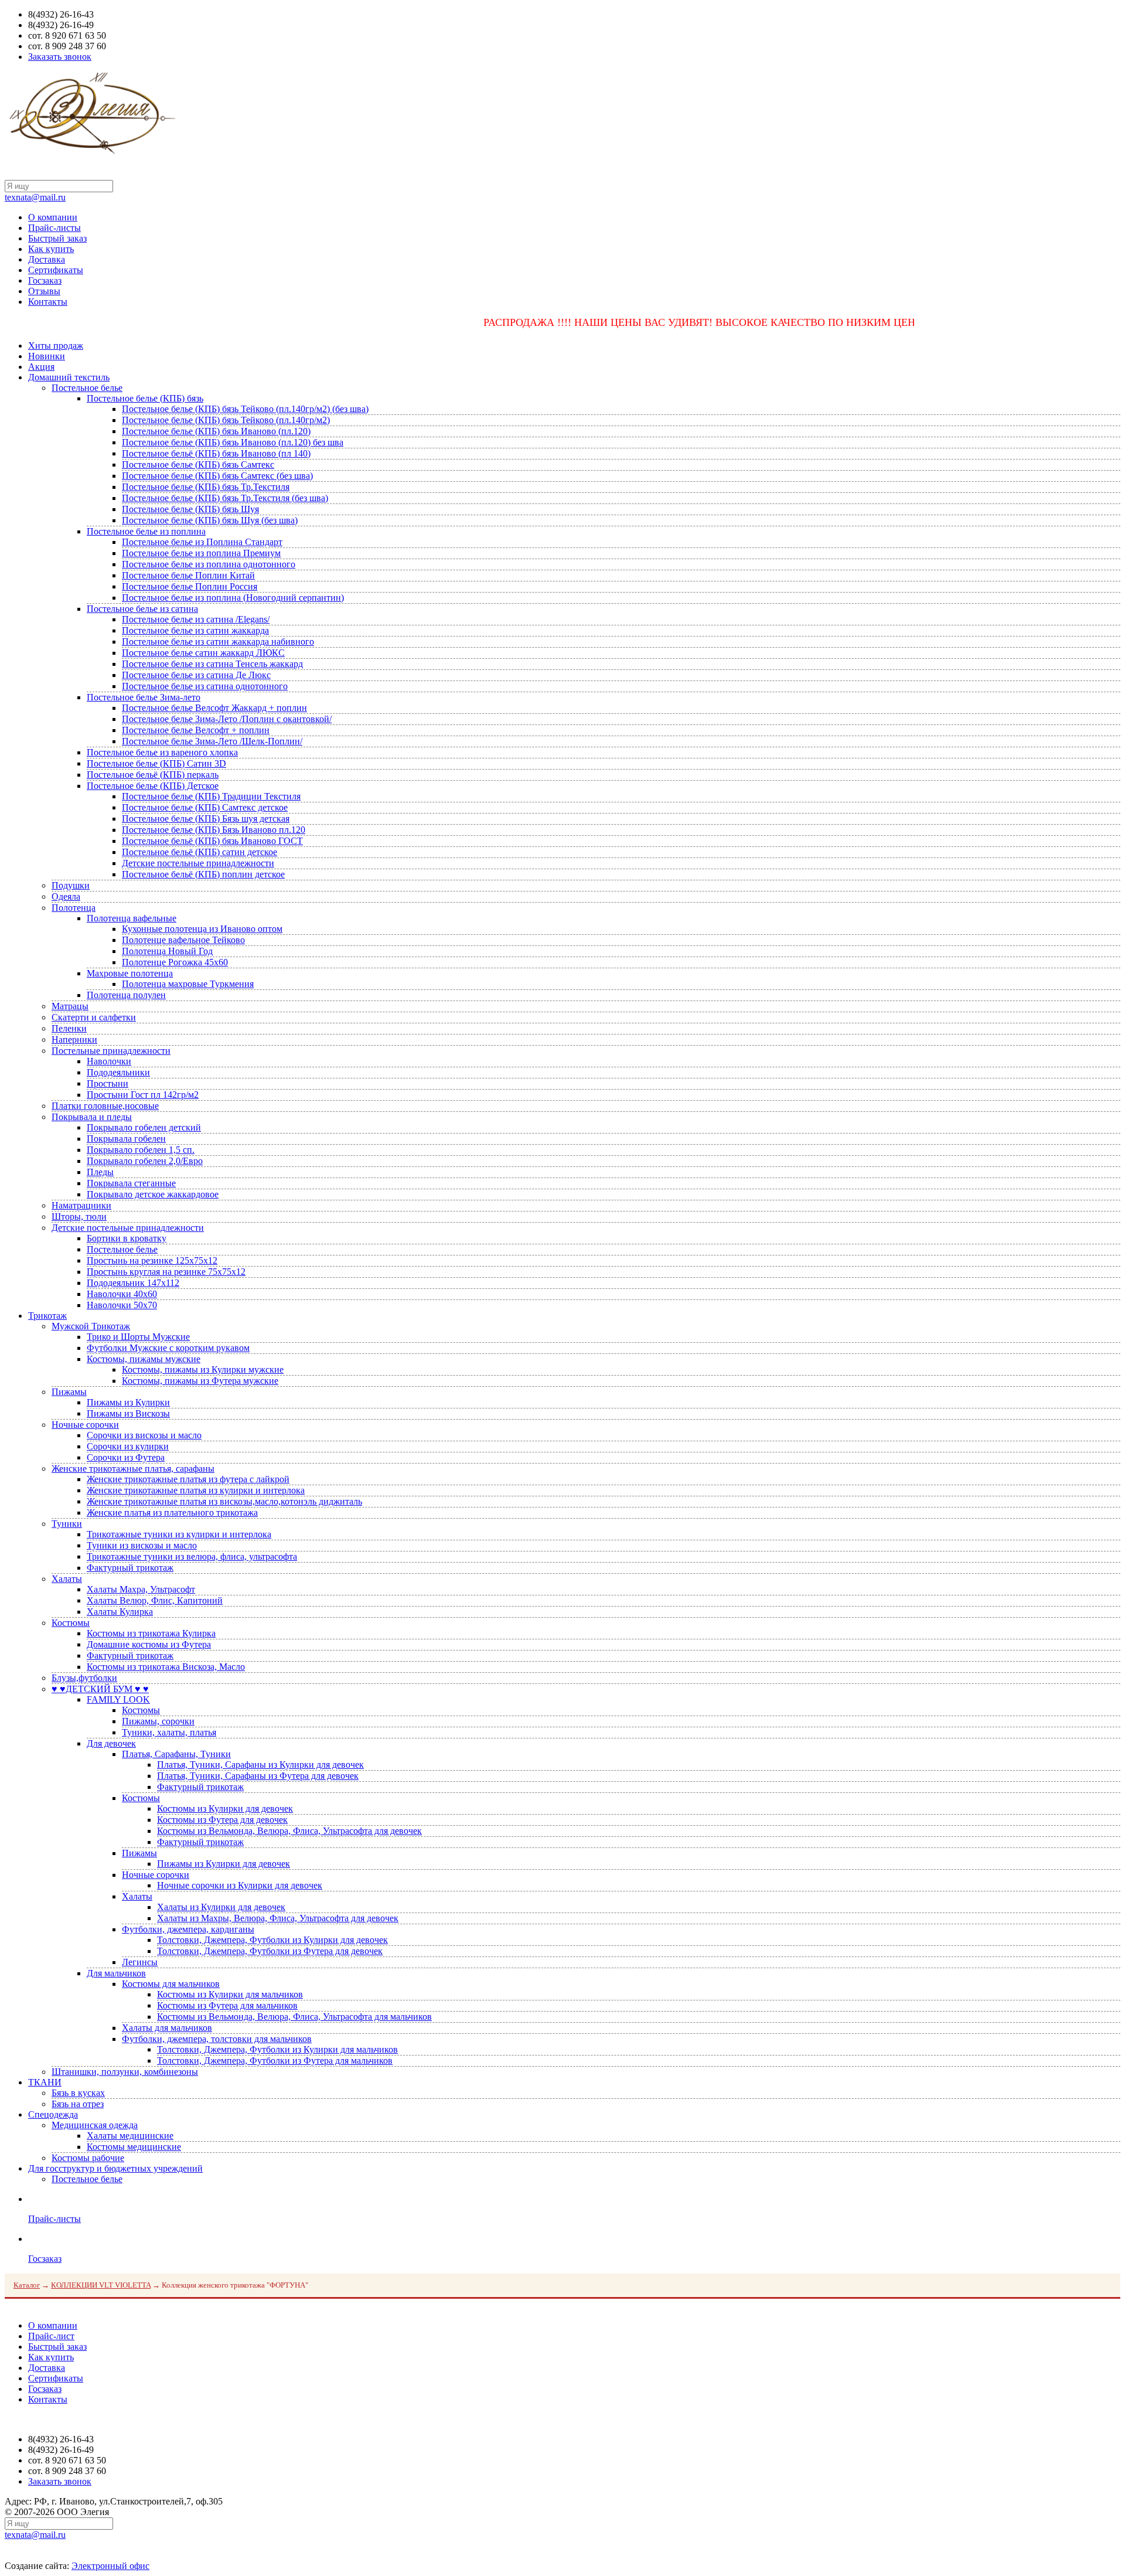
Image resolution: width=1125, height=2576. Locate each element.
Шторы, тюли (79, 1216)
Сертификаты (56, 270)
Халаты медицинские (130, 2136)
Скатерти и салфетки (94, 1017)
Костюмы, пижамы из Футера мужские (200, 1381)
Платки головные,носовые (105, 1106)
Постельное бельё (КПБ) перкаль (153, 775)
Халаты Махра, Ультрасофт (141, 1589)
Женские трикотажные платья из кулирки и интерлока (196, 1490)
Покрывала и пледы (92, 1117)
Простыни (108, 1083)
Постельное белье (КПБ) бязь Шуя (190, 509)
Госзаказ (45, 280)
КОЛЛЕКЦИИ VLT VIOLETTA (101, 2285)
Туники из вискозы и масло (142, 1545)
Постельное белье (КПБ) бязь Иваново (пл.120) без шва (233, 442)
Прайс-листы (54, 228)
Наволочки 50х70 (122, 1305)
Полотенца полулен (126, 995)
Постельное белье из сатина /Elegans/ (196, 619)
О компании (53, 217)
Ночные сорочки (85, 1425)
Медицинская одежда (95, 2125)
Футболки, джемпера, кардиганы (188, 1929)
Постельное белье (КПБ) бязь (145, 398)
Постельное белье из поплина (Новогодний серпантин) (233, 598)
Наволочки (109, 1061)
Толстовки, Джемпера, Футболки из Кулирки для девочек (272, 1940)
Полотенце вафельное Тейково (183, 940)
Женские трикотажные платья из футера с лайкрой (188, 1479)
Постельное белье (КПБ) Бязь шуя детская (206, 819)
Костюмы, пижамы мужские (144, 1359)
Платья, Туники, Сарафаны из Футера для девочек (258, 1776)
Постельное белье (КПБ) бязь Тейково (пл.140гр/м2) (226, 420)
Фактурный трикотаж (130, 1568)
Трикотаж (47, 1316)
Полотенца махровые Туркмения (188, 984)
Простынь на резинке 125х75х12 (152, 1260)
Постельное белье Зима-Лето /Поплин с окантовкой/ (227, 719)
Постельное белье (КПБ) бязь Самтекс (198, 465)
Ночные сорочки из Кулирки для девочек (240, 1885)
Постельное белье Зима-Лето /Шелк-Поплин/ (212, 741)
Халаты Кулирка (120, 1612)
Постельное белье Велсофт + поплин (196, 730)
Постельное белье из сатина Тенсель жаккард (212, 664)
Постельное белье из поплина (146, 531)
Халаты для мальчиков (167, 2028)
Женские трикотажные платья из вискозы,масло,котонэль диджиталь (224, 1501)
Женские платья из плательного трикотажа (172, 1512)
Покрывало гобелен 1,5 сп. (141, 1150)
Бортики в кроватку (127, 1238)
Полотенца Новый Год (167, 951)
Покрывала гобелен (126, 1139)
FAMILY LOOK (118, 1699)
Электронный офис (110, 2566)
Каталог (27, 2285)
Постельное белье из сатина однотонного (205, 686)
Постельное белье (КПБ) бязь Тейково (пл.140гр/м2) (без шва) (245, 409)
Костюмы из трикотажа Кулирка (151, 1633)
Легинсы (140, 1962)
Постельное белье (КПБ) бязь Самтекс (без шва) (217, 476)
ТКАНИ (45, 2082)
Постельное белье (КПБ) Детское (153, 786)
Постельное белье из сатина (142, 609)
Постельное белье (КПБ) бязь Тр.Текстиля (206, 487)
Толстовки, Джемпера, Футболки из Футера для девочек (270, 1951)
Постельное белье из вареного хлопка (162, 752)
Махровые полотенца (130, 973)
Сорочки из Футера (126, 1457)
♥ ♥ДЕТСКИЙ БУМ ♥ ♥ (100, 1689)
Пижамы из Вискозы (128, 1413)
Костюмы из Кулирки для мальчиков (230, 1994)
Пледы (100, 1172)
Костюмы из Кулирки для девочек (225, 1808)
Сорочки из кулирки (128, 1446)
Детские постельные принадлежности (198, 863)
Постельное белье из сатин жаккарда (195, 630)
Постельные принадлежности (111, 1051)
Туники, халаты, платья (169, 1732)
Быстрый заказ (57, 238)
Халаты (67, 1579)
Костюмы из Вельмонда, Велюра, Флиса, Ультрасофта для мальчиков (294, 2017)
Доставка (47, 259)
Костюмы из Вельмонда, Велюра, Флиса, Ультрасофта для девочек (289, 1831)
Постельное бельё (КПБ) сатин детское (200, 852)
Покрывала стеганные (131, 1183)
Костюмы (71, 1623)
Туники (67, 1524)
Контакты (48, 302)
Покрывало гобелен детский (144, 1127)
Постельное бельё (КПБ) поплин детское (203, 874)
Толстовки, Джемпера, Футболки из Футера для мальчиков (275, 2061)
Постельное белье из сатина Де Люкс (196, 675)
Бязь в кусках (78, 2093)
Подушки (71, 885)
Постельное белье (87, 388)
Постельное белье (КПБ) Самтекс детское (205, 807)
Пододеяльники (118, 1072)
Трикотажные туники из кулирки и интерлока (179, 1534)
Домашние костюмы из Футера (149, 1644)
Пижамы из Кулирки (128, 1402)
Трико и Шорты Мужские (138, 1337)
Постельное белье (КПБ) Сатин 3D (156, 763)
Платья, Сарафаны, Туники (176, 1754)
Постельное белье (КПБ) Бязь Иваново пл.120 (214, 830)
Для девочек (111, 1743)
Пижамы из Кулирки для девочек (224, 1864)
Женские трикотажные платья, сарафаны (133, 1469)
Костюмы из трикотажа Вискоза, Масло (166, 1667)
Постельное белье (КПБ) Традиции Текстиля (211, 796)
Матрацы (70, 1006)
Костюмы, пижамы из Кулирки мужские (203, 1369)
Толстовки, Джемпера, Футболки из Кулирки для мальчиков (277, 2049)
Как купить (51, 249)
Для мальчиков (116, 1973)
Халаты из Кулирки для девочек (221, 1907)
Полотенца (74, 908)
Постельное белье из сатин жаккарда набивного (218, 642)
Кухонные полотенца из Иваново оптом (202, 929)
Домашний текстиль (69, 377)
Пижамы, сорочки (158, 1721)
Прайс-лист (51, 2336)
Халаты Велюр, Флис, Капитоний (155, 1600)
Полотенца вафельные (132, 918)
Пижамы (69, 1392)
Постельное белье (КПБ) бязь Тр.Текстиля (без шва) (225, 498)
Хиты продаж (56, 346)
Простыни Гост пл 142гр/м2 (143, 1095)
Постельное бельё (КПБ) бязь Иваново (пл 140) (216, 453)
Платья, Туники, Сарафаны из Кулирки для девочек (260, 1765)
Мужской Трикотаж (91, 1326)
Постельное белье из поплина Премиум (201, 553)
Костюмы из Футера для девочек (222, 1820)
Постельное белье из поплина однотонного (209, 564)
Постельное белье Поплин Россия (190, 586)
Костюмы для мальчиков (171, 1984)
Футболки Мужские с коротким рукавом (168, 1348)
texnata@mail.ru (35, 197)
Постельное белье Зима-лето (144, 697)
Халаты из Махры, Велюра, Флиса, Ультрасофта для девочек (278, 1918)
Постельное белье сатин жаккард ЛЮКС (203, 653)
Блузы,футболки (84, 1678)
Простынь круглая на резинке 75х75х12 (166, 1272)
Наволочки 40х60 (122, 1294)
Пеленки (69, 1028)
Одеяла (66, 896)
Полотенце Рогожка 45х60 (175, 962)
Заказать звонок (60, 57)
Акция (41, 367)
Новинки (47, 356)
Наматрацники (81, 1205)
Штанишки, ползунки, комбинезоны (125, 2072)
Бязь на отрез (78, 2104)
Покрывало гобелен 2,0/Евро (145, 1161)
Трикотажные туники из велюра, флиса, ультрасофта (192, 1556)
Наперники (74, 1039)
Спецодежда (53, 2114)
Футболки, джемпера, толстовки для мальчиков (217, 2039)
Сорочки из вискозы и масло (144, 1435)
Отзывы (44, 291)
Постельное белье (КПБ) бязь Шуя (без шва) (210, 520)
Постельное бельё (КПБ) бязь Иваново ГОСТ (212, 841)
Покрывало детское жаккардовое (153, 1194)
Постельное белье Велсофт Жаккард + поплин (214, 708)
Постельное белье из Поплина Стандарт (202, 542)
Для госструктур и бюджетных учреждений (115, 2168)
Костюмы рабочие (88, 2158)
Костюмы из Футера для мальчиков (227, 2005)
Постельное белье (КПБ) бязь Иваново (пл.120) (216, 431)
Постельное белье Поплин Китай (188, 575)
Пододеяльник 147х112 (133, 1283)
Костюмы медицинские (134, 2147)
